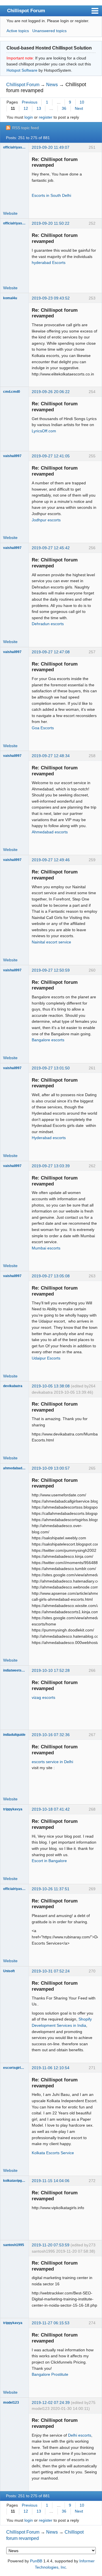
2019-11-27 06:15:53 (51, 2323)
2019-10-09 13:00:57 (51, 1468)
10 (82, 102)
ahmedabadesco (14, 1468)
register (46, 117)
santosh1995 (14, 2245)
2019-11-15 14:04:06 (51, 2181)
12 (26, 108)
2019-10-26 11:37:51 (51, 1889)
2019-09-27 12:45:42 (51, 548)
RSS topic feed (25, 128)
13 (39, 108)
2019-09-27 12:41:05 (51, 456)
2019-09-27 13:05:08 (51, 1276)
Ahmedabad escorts (50, 832)
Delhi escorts (80, 2435)
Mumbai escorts (46, 1248)
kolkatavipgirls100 (14, 2181)
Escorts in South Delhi (51, 195)
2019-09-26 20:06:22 (51, 392)
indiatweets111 (14, 1670)
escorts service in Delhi (52, 1762)
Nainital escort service (51, 942)
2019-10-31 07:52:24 (51, 1971)
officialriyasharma (14, 147)
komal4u (10, 298)
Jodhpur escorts (46, 520)
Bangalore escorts (48, 1040)
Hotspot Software (22, 70)
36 (64, 108)
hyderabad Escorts (49, 263)
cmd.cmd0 (12, 392)
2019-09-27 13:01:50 (51, 1068)
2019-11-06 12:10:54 (51, 2068)
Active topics (18, 31)
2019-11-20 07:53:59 (51, 2245)
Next (79, 108)
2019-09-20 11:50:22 (51, 223)
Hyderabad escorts (49, 1138)
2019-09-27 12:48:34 (51, 756)
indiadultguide (14, 1735)
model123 (11, 2403)
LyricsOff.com (44, 431)
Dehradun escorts (48, 624)
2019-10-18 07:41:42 (51, 1809)
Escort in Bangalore (49, 1861)
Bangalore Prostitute (50, 2374)
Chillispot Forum (26, 11)
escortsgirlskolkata (14, 2068)
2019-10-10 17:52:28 (51, 1670)
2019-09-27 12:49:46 (51, 860)
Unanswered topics (49, 31)
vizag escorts (43, 1697)
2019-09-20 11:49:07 (51, 147)
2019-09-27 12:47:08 (51, 652)
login (29, 117)
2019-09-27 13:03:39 (51, 1166)
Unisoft (9, 1971)
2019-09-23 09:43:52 (51, 298)
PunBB (36, 2561)
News (52, 85)
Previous (30, 102)
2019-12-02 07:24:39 (51, 2403)
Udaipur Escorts (46, 1358)
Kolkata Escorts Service (53, 2153)
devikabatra (13, 1386)
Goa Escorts (43, 728)
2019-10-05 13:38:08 (51, 1386)
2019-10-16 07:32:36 (51, 1735)
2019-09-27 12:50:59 (51, 970)
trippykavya (13, 1809)
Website (10, 213)
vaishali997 (12, 456)
